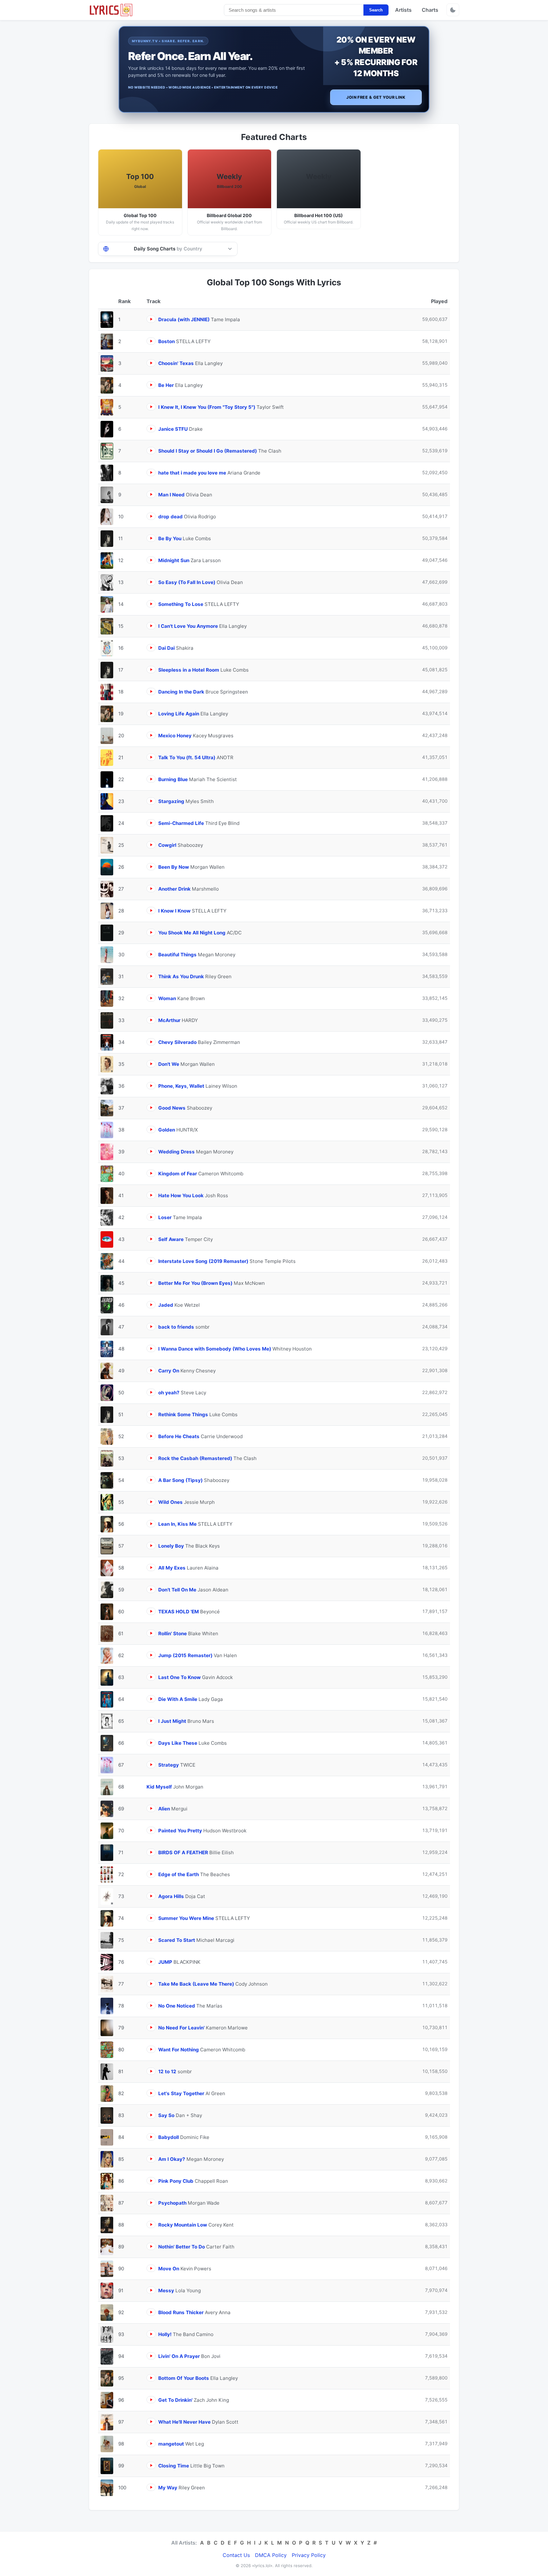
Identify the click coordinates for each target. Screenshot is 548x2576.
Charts (430, 10)
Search (376, 10)
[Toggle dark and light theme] (453, 10)
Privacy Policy (309, 2555)
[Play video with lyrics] (151, 319)
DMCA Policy (271, 2555)
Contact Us (236, 2555)
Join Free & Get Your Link (376, 97)
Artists (403, 10)
